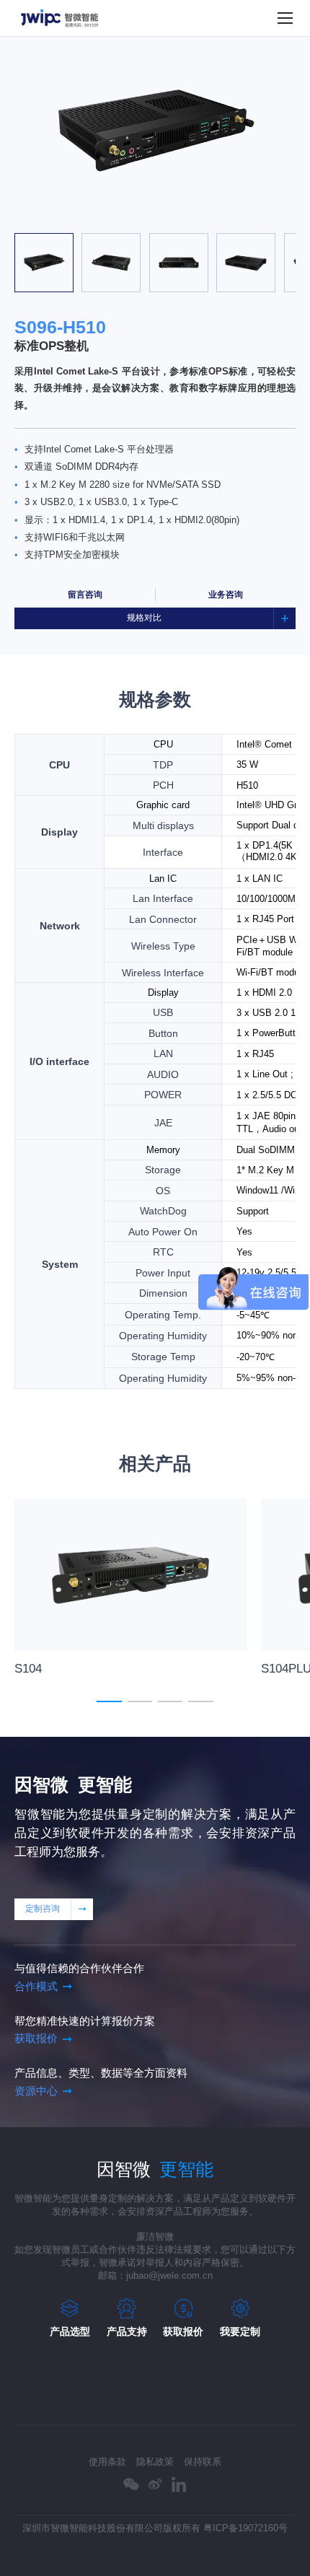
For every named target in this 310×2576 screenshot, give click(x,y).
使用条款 (107, 2462)
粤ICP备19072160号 (245, 2528)
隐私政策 (155, 2462)
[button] (94, 217)
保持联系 (203, 2462)
